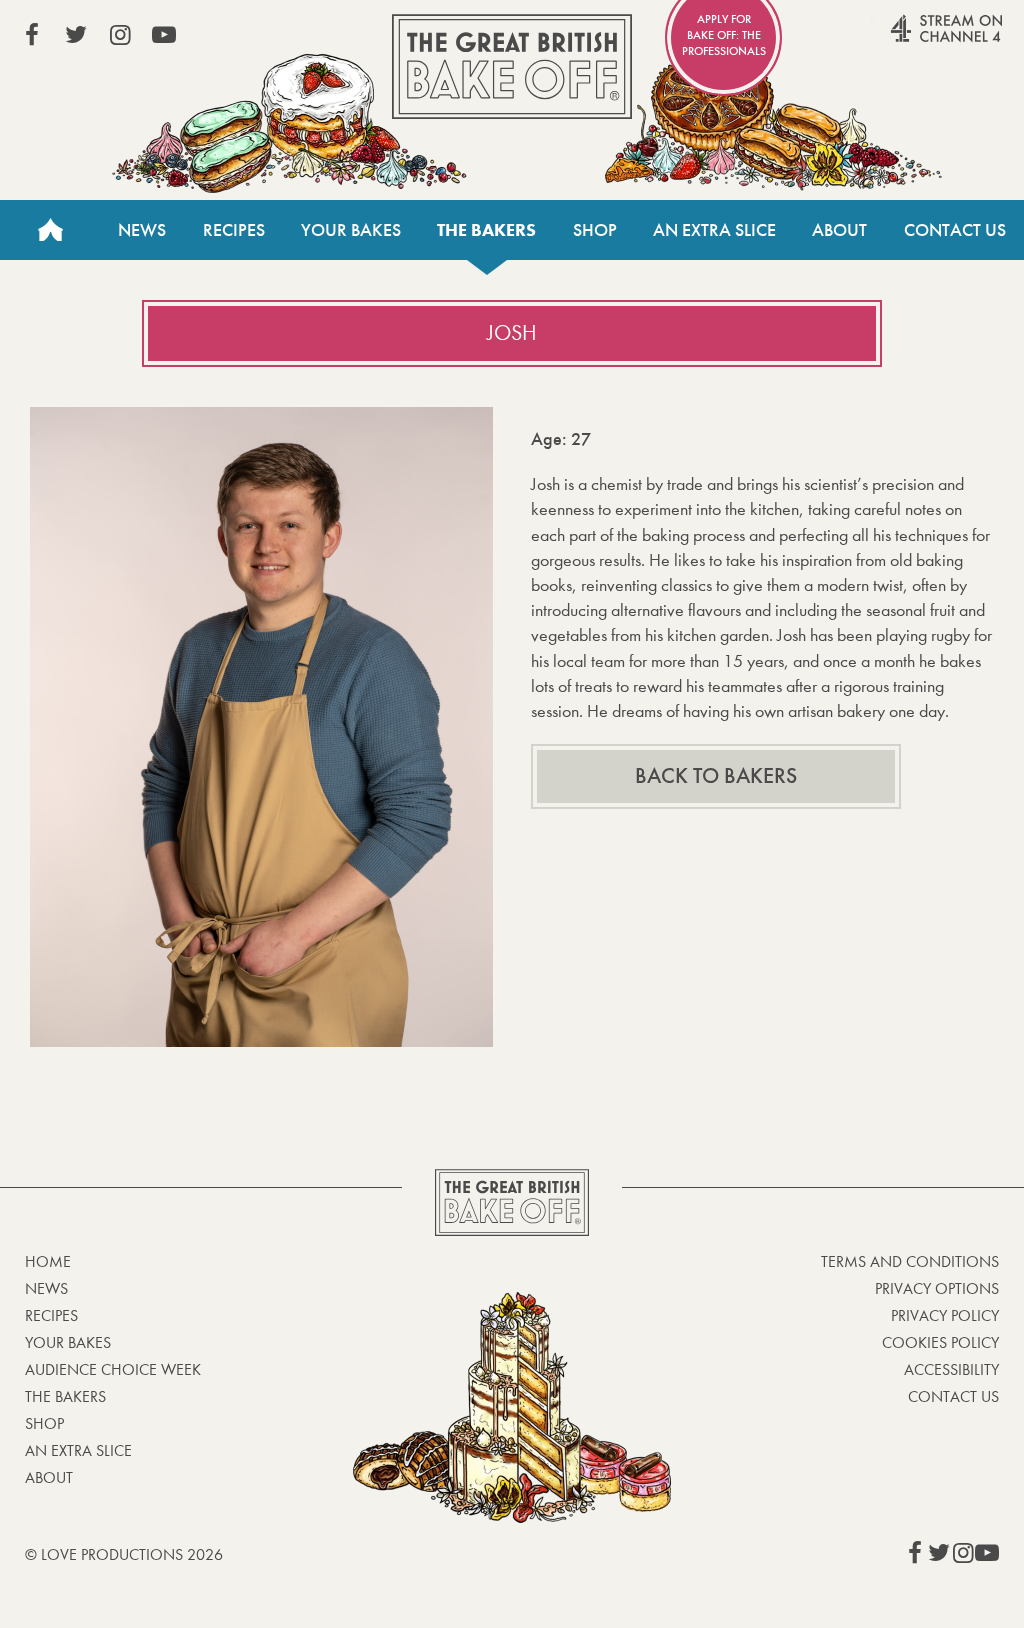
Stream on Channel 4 (908, 39)
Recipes (234, 230)
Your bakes (68, 1342)
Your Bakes (351, 230)
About (839, 230)
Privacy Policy (945, 1315)
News (142, 230)
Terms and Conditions (910, 1261)
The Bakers (486, 230)
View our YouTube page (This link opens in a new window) (164, 35)
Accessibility (951, 1369)
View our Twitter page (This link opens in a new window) (76, 35)
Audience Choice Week (113, 1369)
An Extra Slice (714, 230)
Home (50, 230)
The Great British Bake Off (512, 66)
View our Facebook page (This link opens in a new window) (32, 35)
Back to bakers (716, 776)
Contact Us (955, 230)
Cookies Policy (940, 1342)
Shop (595, 230)
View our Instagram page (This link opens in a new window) (120, 35)
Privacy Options (937, 1288)
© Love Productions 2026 (124, 1554)
